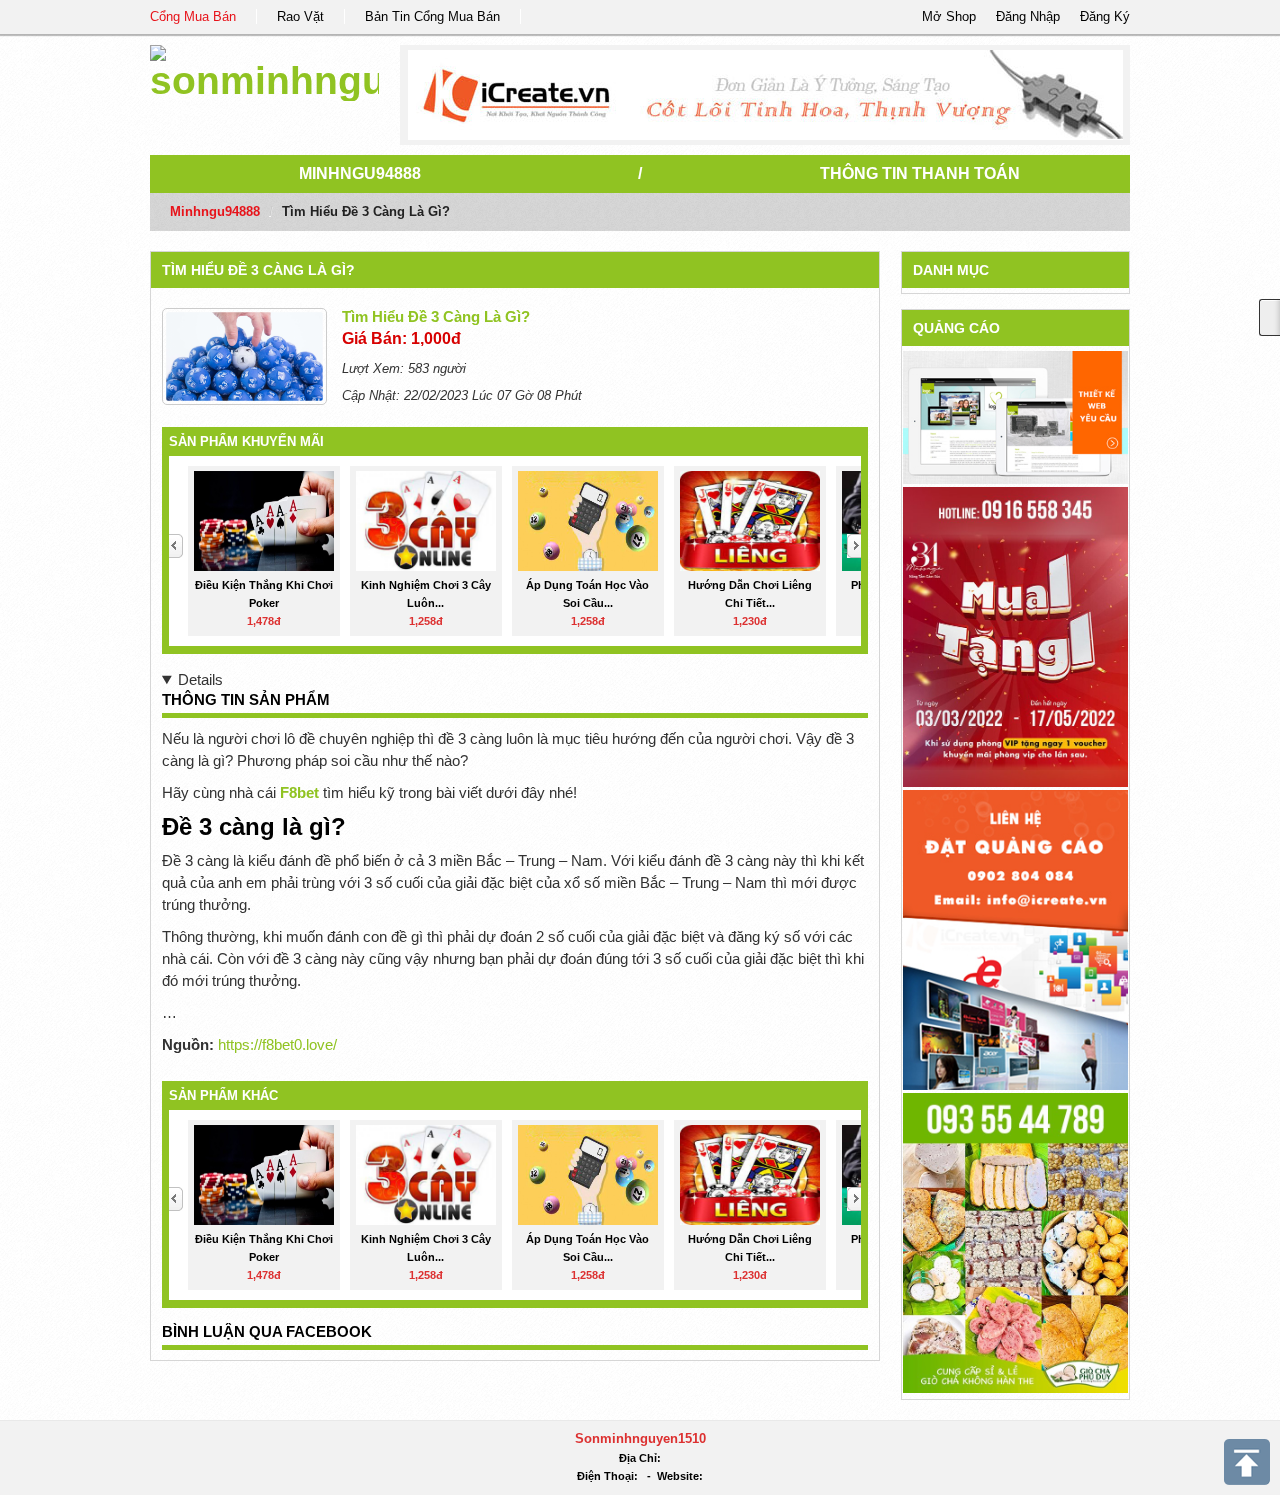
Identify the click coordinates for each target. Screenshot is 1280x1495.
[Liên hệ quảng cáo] (1015, 938)
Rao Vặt (300, 16)
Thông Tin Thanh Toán (920, 173)
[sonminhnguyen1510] (264, 69)
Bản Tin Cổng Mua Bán (432, 16)
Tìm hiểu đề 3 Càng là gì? (258, 270)
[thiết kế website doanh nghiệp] (1015, 416)
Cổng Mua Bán (193, 16)
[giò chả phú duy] (1015, 1241)
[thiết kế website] (765, 95)
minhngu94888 (360, 173)
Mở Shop (949, 16)
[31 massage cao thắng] (1015, 635)
